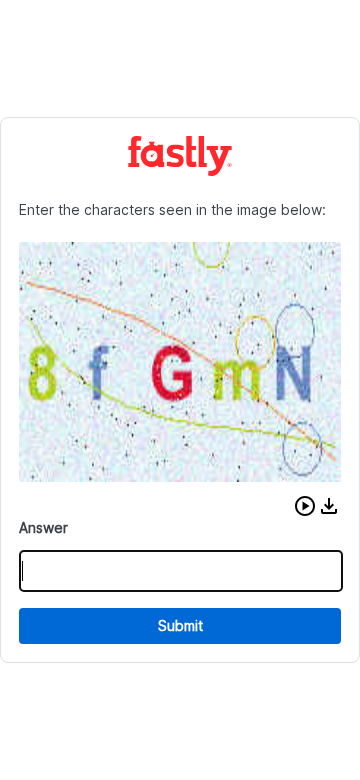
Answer (43, 527)
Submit (180, 625)
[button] (305, 506)
